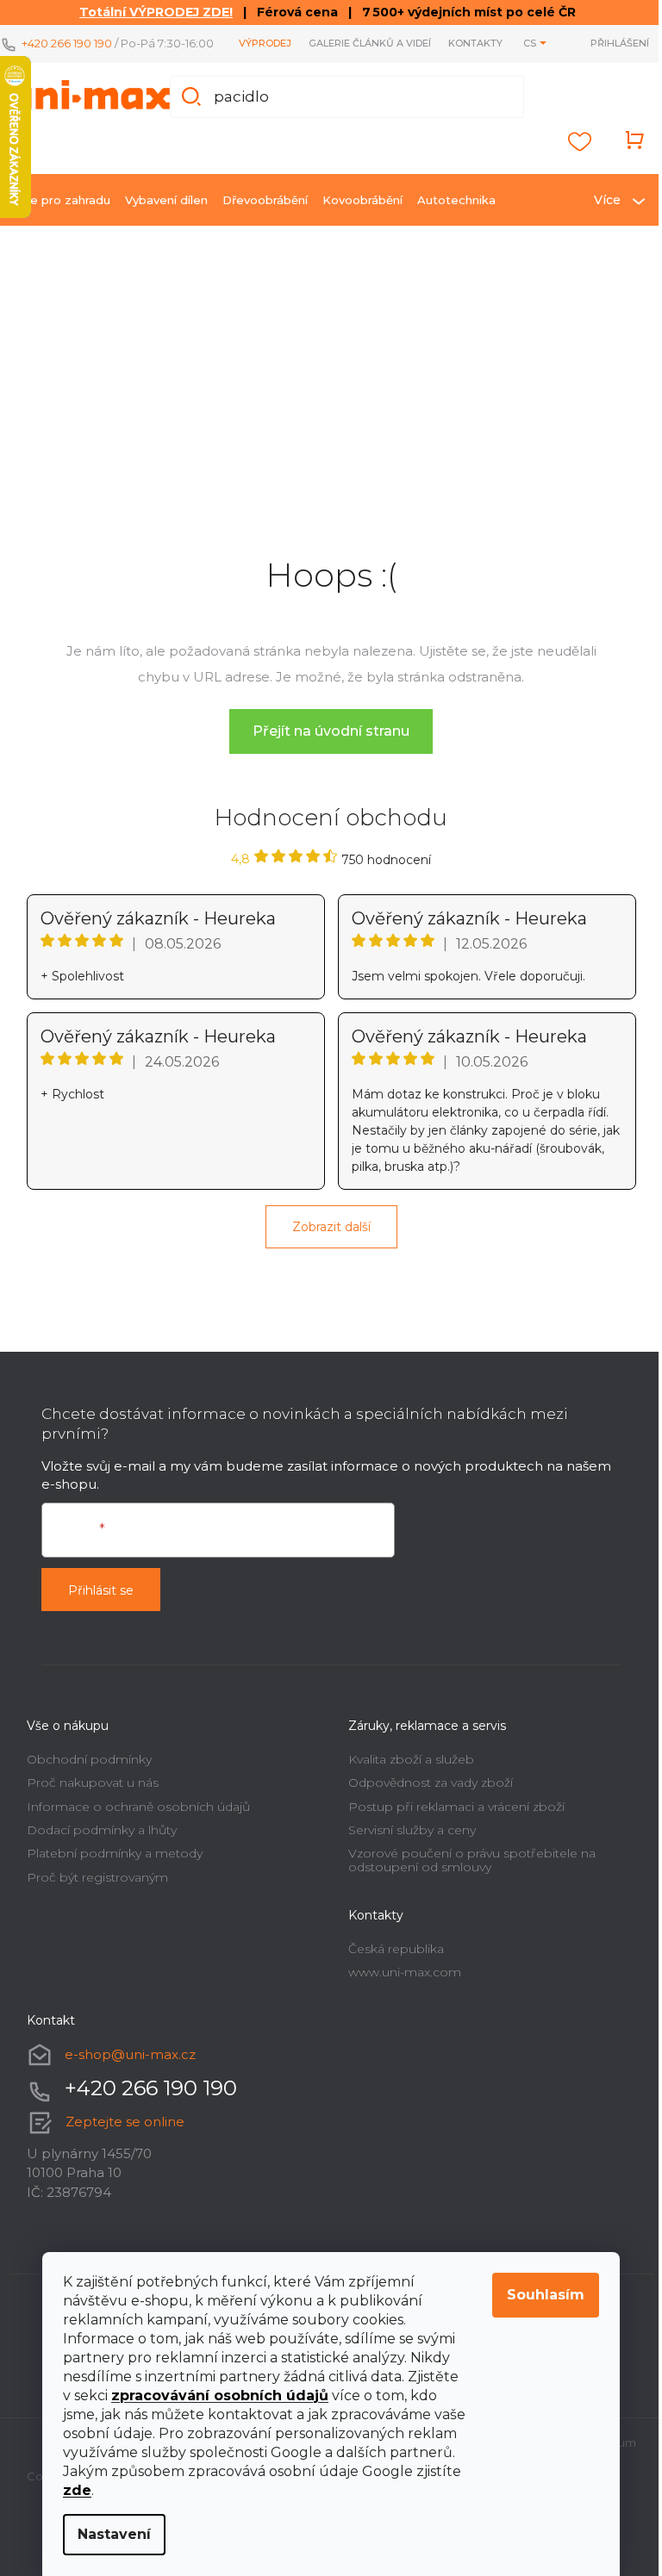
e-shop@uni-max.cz (123, 2065)
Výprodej (252, 49)
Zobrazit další (325, 1238)
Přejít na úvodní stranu (325, 742)
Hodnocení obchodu (325, 829)
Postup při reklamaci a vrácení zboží (450, 1817)
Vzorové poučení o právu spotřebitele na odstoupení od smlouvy (466, 1871)
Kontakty (462, 49)
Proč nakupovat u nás (86, 1794)
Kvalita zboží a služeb (405, 1770)
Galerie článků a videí (357, 49)
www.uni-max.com (399, 1983)
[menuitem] (56, 211)
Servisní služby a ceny (406, 1841)
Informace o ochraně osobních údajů (131, 1817)
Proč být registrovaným (91, 1888)
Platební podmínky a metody (108, 1864)
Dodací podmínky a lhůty (95, 1841)
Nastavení (108, 2534)
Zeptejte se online (118, 2132)
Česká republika (390, 1959)
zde (71, 2490)
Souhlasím (540, 2295)
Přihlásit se (94, 1602)
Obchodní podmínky (82, 1770)
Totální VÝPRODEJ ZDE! (150, 12)
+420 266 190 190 (67, 40)
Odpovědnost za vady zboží (425, 1794)
